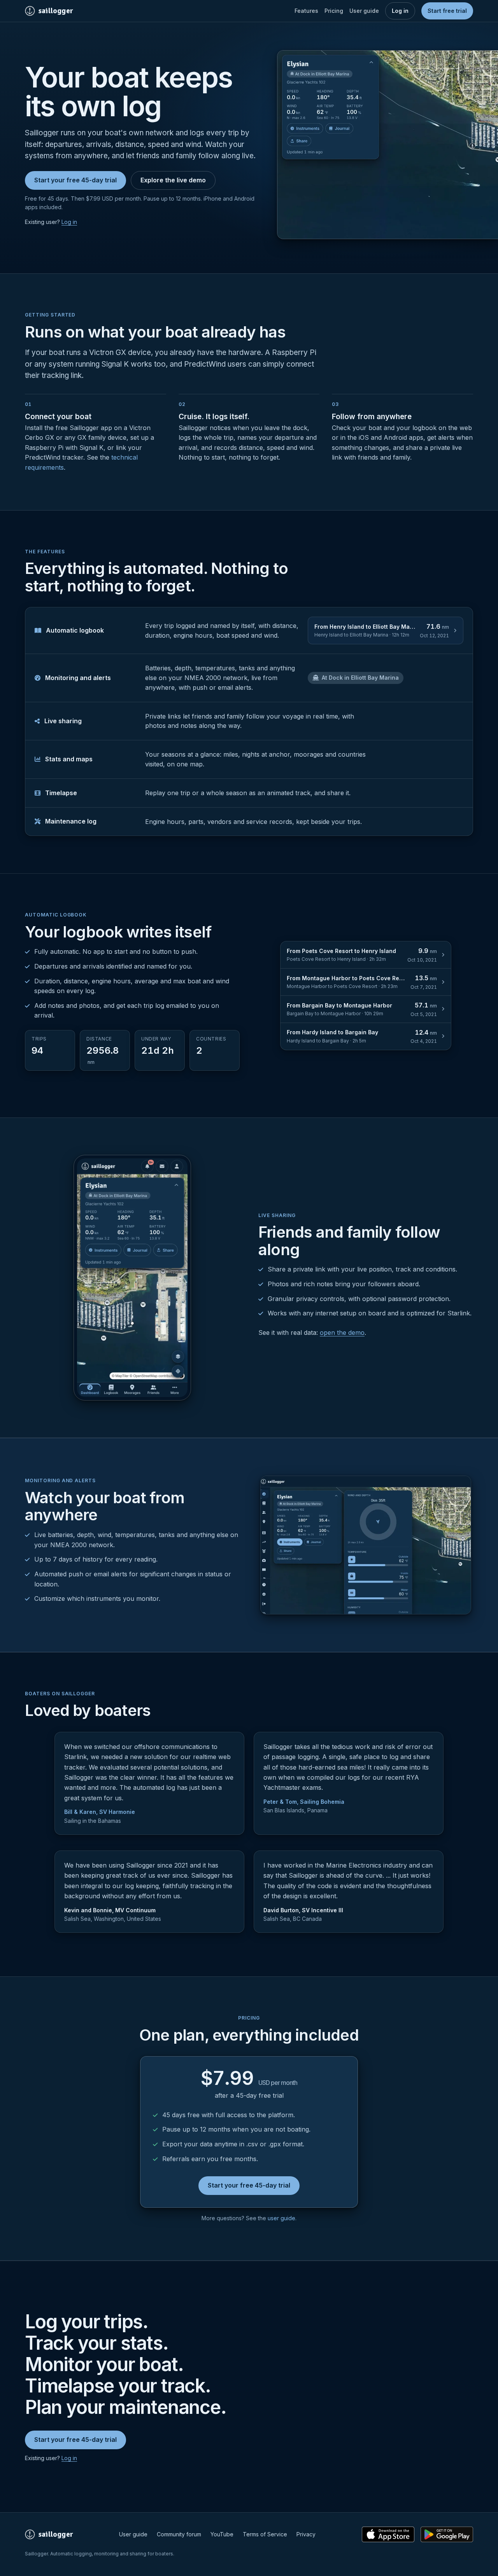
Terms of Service (265, 2534)
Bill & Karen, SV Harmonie (100, 1812)
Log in (400, 11)
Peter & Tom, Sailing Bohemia (304, 1802)
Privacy (306, 2534)
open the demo (342, 1333)
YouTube (222, 2534)
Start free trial (447, 11)
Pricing (334, 11)
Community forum (179, 2534)
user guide (281, 2218)
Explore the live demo (173, 180)
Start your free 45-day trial (75, 180)
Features (306, 11)
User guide (364, 11)
